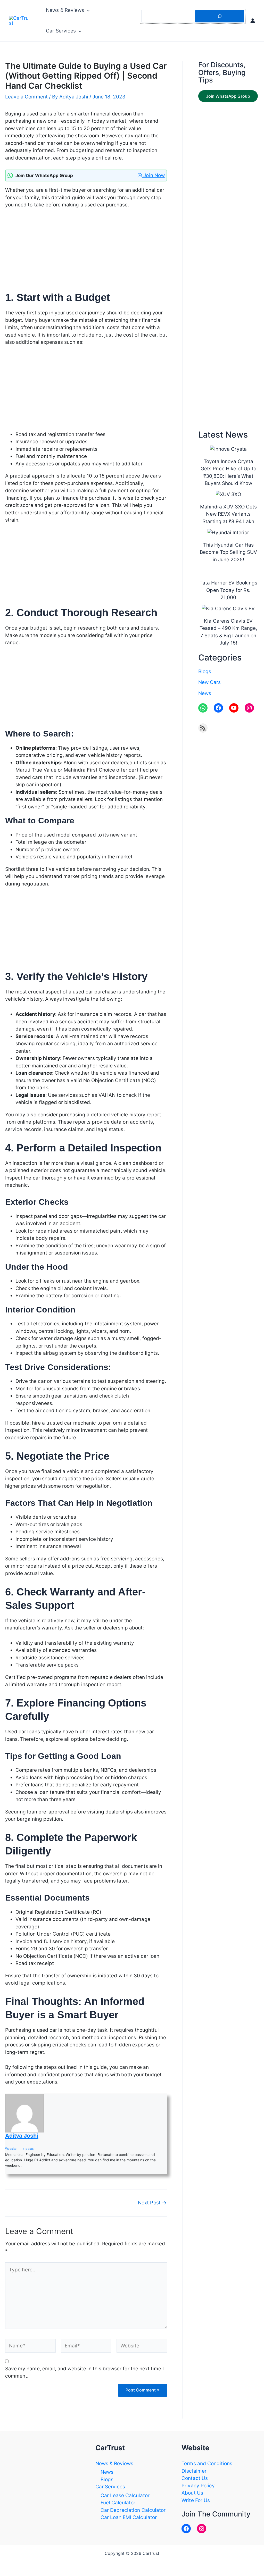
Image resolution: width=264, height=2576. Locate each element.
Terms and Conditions (207, 2464)
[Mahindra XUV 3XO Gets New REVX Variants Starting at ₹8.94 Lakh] (228, 495)
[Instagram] (202, 2529)
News (205, 693)
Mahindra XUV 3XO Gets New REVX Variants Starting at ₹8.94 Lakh (228, 514)
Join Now (153, 175)
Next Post (152, 2203)
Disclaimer (194, 2471)
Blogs (205, 671)
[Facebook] (186, 2529)
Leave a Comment (26, 97)
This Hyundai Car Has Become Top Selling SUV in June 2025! (228, 552)
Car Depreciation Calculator (133, 2510)
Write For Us (196, 2500)
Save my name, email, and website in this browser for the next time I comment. (84, 2372)
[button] (87, 10)
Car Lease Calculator (125, 2495)
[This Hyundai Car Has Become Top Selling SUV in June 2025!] (228, 533)
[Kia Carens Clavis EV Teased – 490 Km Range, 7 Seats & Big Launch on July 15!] (228, 609)
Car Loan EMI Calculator (129, 2517)
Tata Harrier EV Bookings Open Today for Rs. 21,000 (228, 590)
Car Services (61, 31)
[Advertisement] (86, 253)
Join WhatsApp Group (228, 96)
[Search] (220, 16)
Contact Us (195, 2478)
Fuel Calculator (118, 2503)
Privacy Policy (198, 2486)
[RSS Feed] (203, 728)
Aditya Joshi (22, 2136)
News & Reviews (65, 10)
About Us (192, 2493)
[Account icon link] (253, 21)
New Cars (209, 682)
